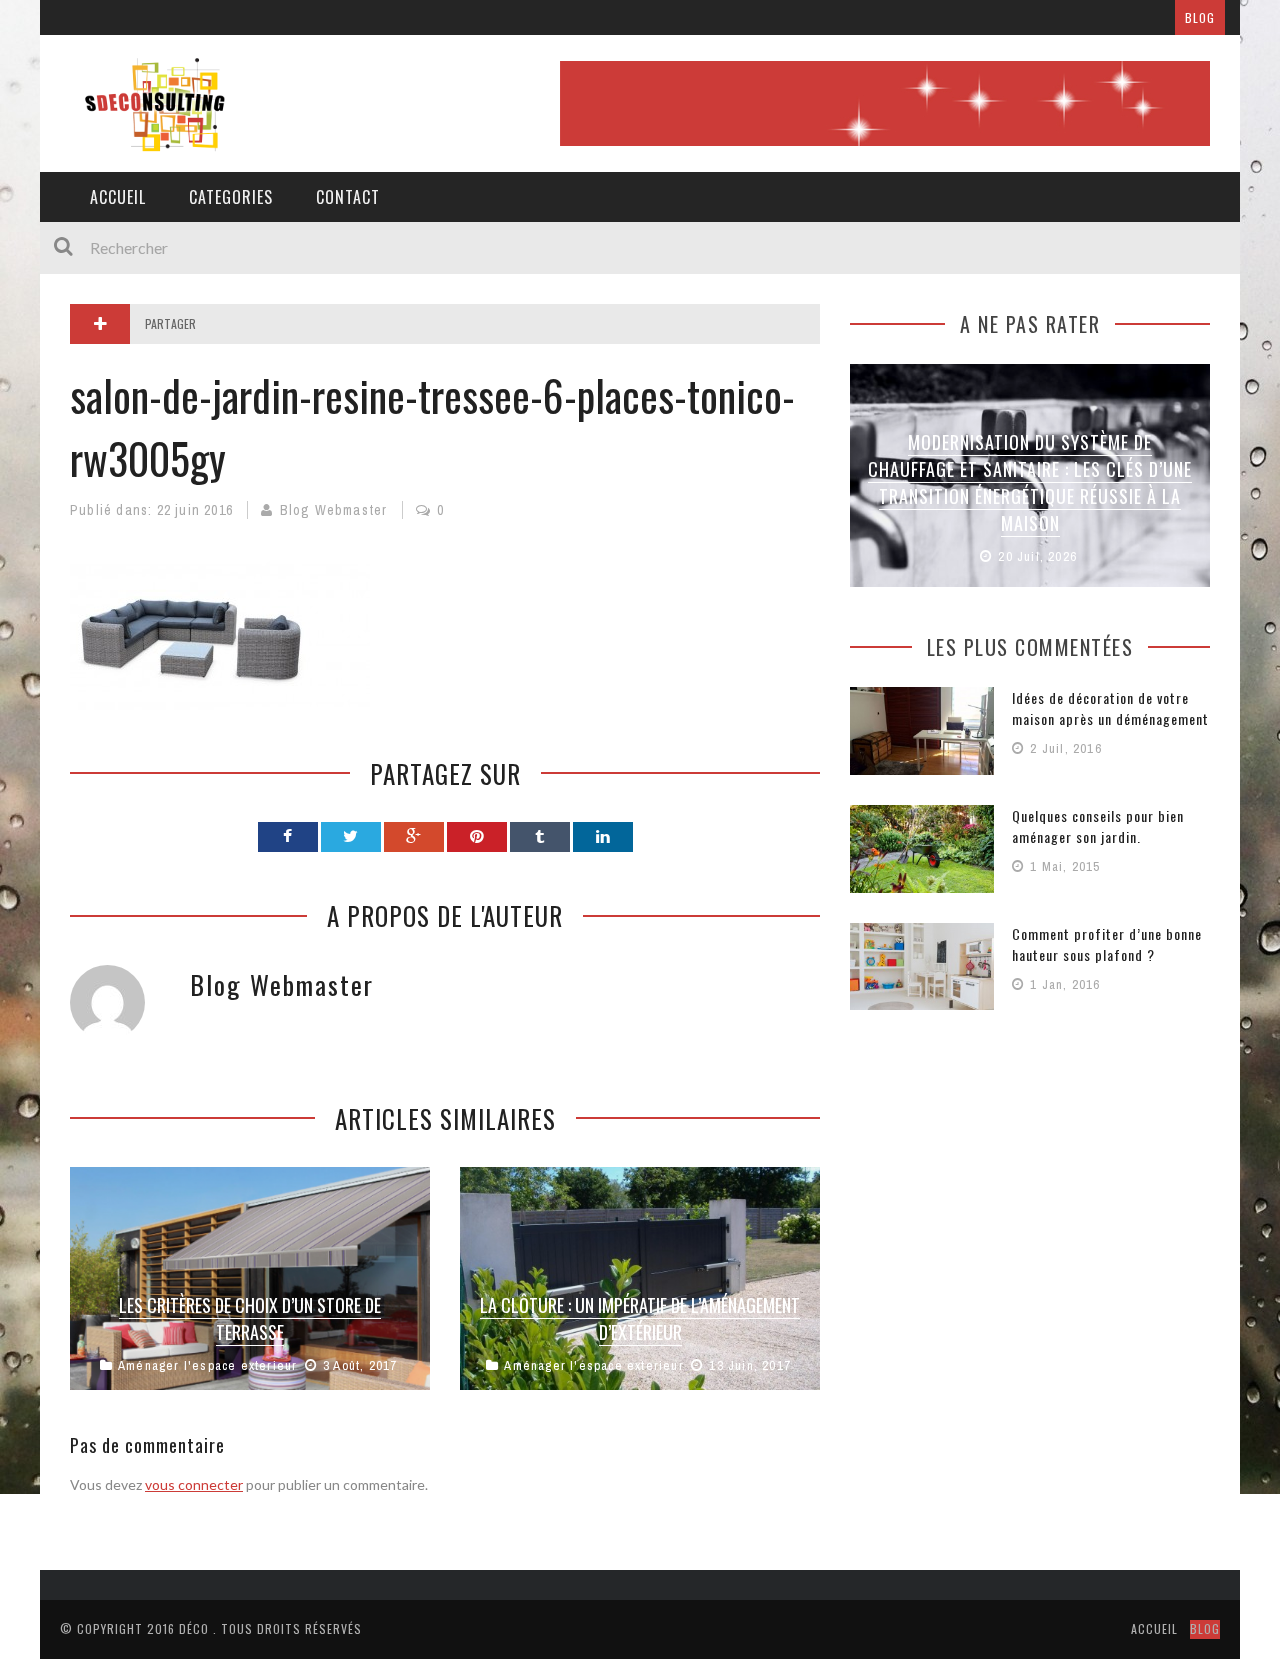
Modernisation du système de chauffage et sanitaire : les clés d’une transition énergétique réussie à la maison (1030, 482)
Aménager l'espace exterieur (207, 1365)
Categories (231, 197)
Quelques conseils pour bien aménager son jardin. (1098, 826)
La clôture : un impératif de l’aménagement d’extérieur (640, 1318)
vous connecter (194, 1484)
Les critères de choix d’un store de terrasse (250, 1318)
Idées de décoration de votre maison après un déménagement (1110, 708)
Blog (1200, 17)
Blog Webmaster (334, 510)
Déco (194, 1628)
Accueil (118, 197)
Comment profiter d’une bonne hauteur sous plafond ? (1107, 944)
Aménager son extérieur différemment (373, 17)
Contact (348, 197)
